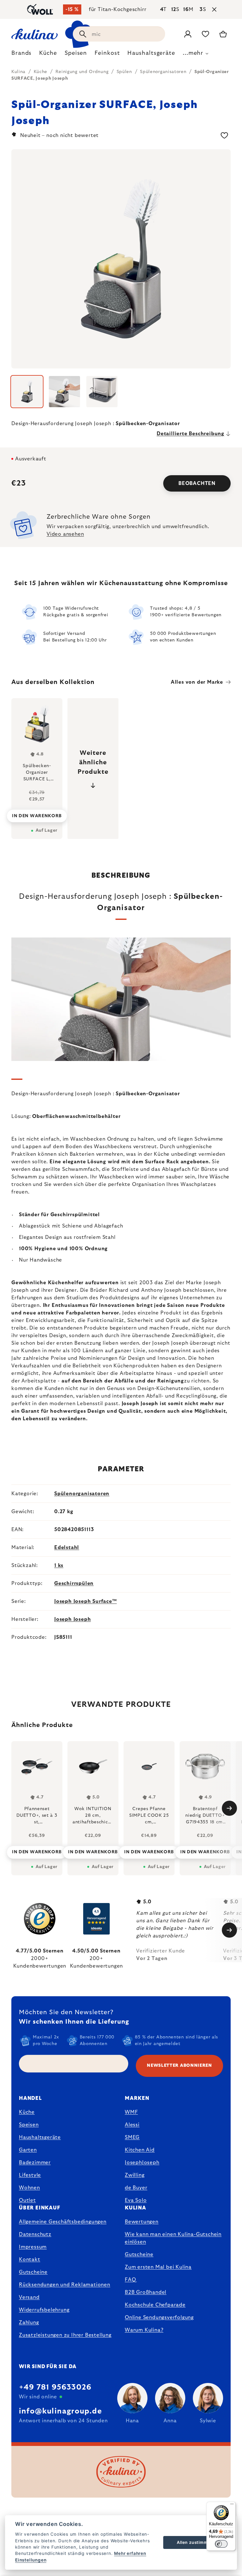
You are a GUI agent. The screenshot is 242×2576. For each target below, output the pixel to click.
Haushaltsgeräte (40, 2137)
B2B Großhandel (146, 2292)
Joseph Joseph (72, 1619)
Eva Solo (136, 2200)
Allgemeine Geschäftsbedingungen (63, 2222)
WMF (131, 2112)
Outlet (27, 2200)
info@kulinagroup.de (60, 2411)
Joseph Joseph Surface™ (86, 1601)
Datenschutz (35, 2234)
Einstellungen (31, 2560)
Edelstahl (67, 1547)
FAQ (130, 2280)
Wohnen (29, 2188)
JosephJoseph (142, 2163)
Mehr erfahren (130, 2553)
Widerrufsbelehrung (44, 2310)
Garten (28, 2150)
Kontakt (30, 2260)
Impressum (33, 2247)
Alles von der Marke (197, 682)
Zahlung (29, 2322)
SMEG (132, 2137)
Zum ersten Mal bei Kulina (158, 2267)
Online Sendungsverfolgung (159, 2317)
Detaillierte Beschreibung (190, 434)
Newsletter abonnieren (179, 2066)
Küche (27, 2112)
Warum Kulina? (144, 2330)
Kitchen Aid (140, 2150)
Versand (29, 2297)
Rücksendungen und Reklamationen (65, 2285)
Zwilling (135, 2175)
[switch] (221, 2544)
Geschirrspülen (74, 1583)
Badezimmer (35, 2163)
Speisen (29, 2125)
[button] (37, 1850)
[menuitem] (21, 55)
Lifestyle (30, 2175)
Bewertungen (142, 2222)
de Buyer (136, 2188)
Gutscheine (33, 2272)
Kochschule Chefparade (155, 2305)
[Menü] (232, 2505)
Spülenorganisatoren (82, 1494)
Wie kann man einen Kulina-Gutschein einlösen (173, 2238)
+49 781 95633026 (55, 2387)
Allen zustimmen (195, 2542)
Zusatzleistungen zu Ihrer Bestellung (65, 2335)
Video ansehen (65, 534)
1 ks (59, 1565)
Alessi (132, 2125)
